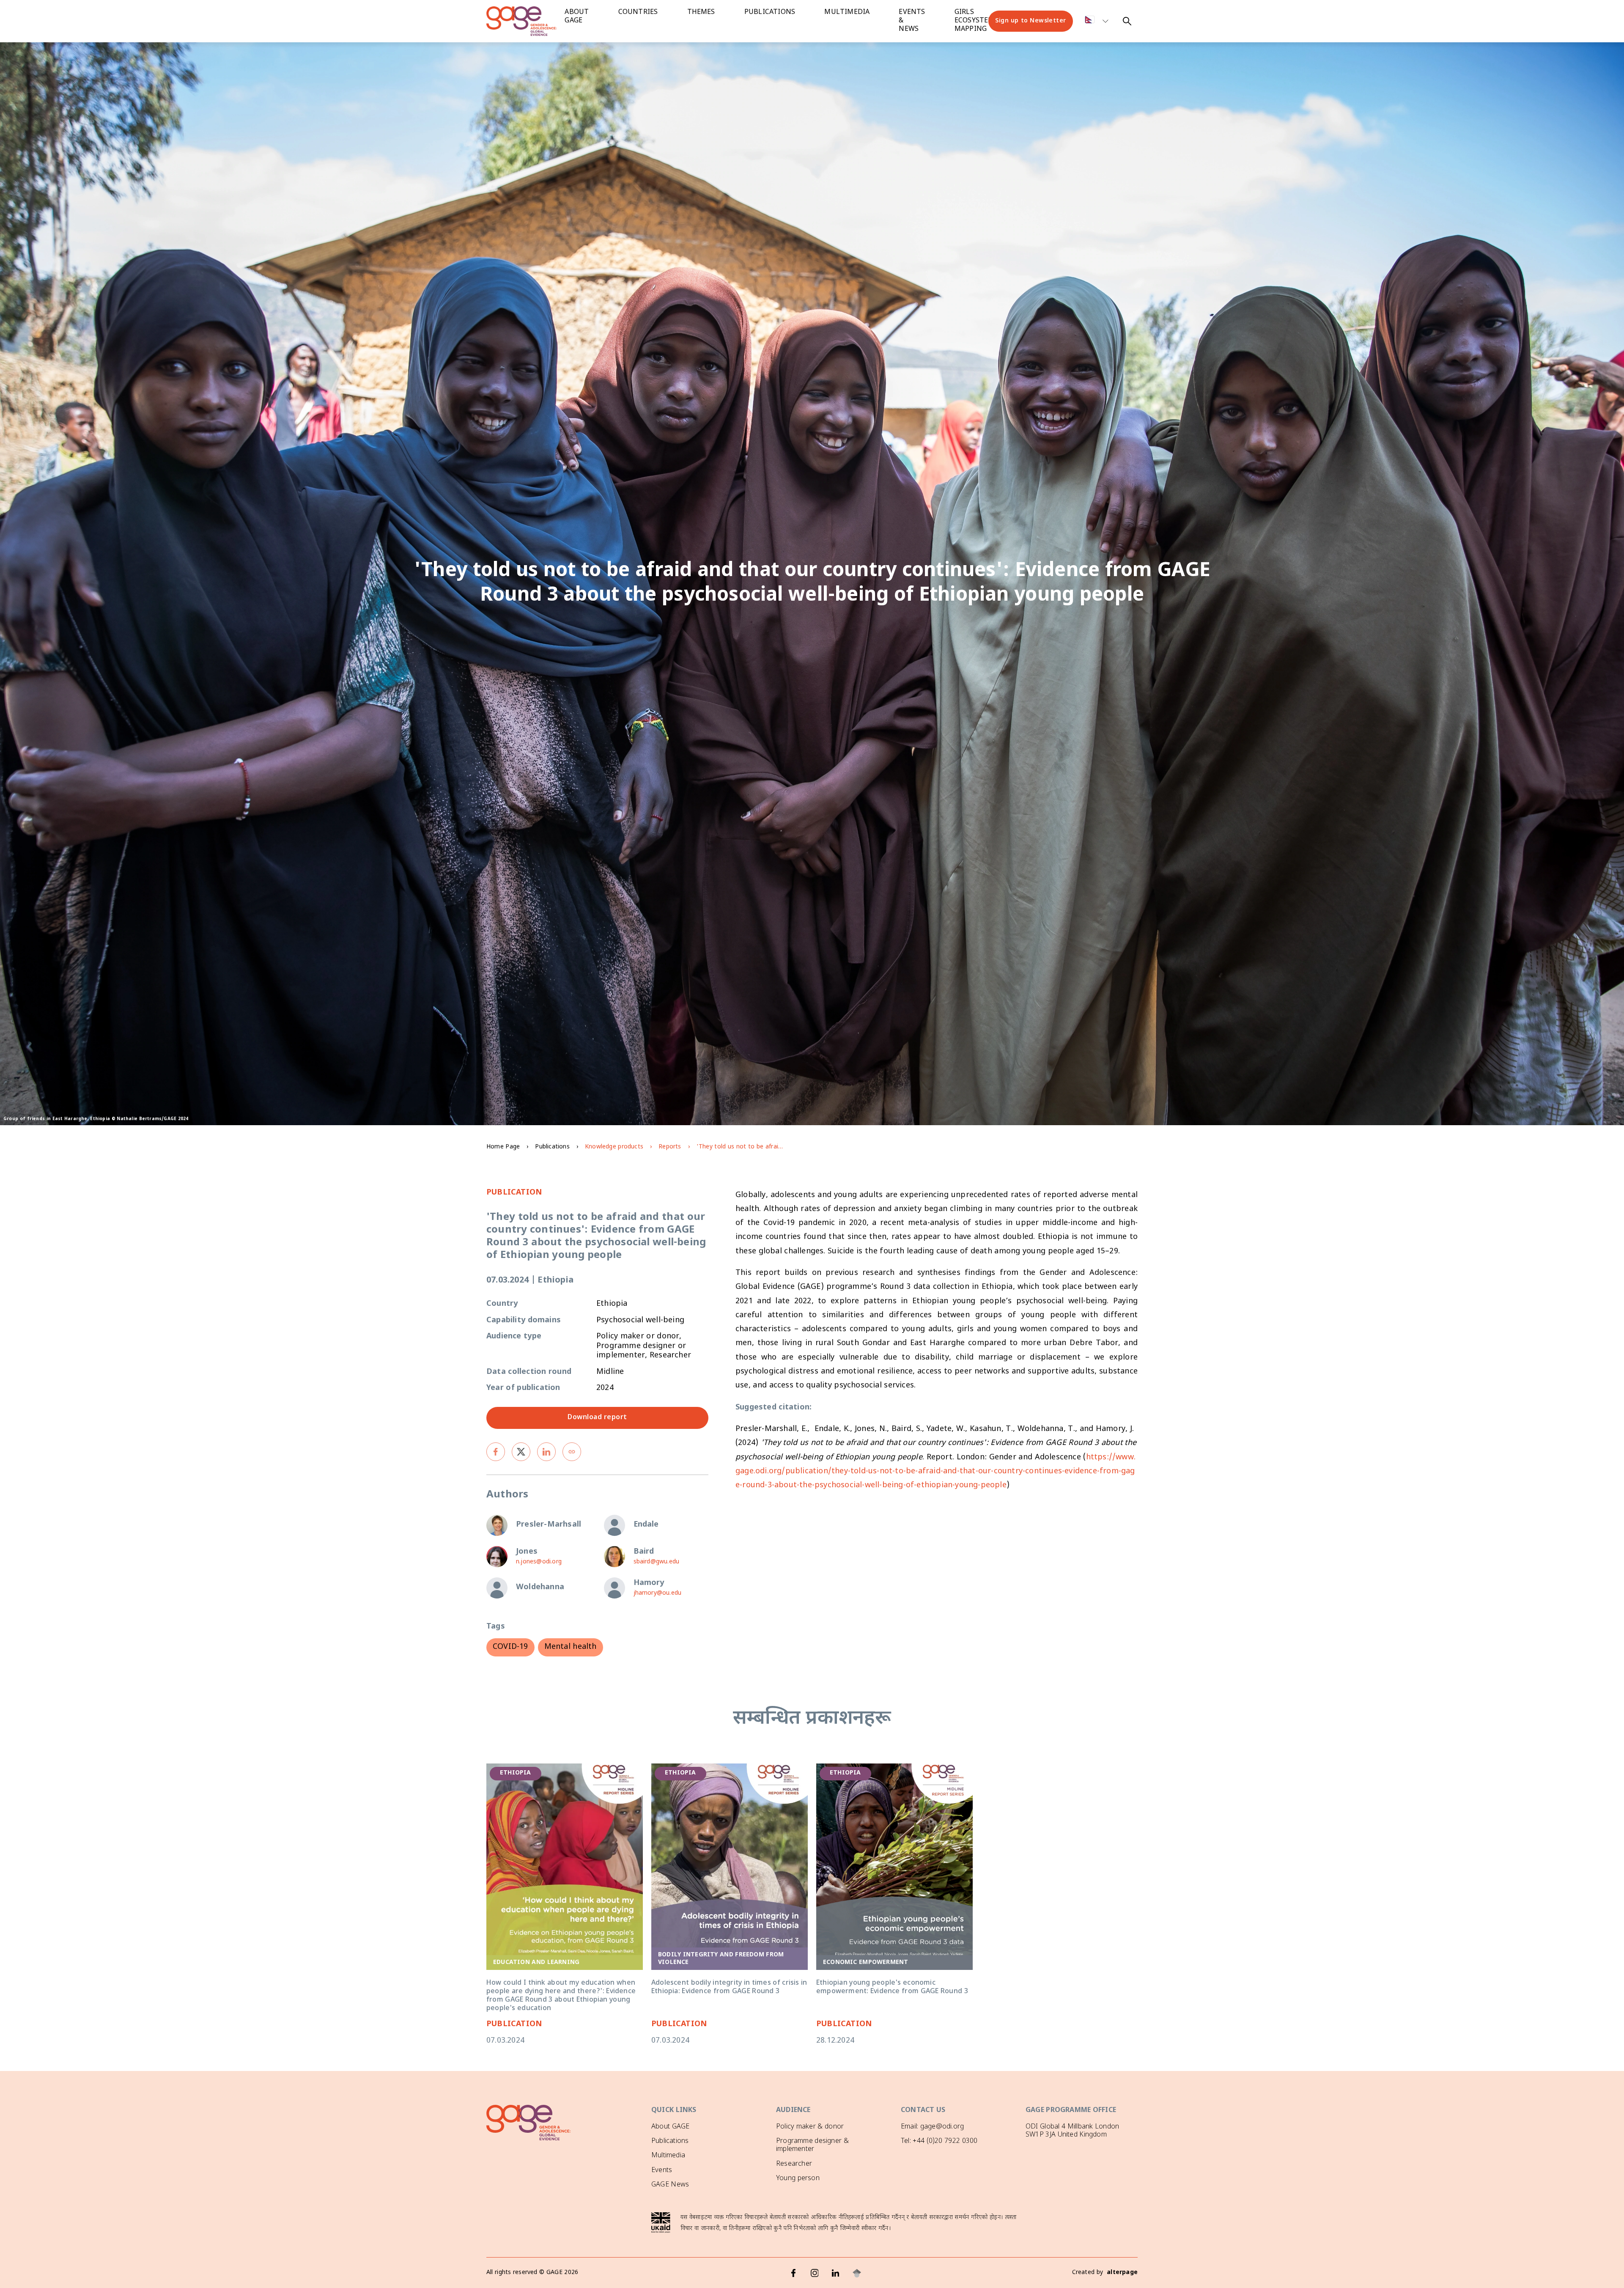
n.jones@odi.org (539, 1562)
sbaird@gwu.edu (657, 1562)
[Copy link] (572, 1452)
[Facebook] (793, 2273)
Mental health (571, 1647)
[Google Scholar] (857, 2273)
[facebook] (496, 1452)
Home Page (503, 1147)
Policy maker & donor (810, 2127)
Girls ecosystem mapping (975, 21)
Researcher (794, 2164)
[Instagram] (815, 2273)
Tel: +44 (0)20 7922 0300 (939, 2141)
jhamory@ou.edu (658, 1593)
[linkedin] (546, 1452)
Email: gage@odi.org (932, 2127)
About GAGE (670, 2127)
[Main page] (529, 21)
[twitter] (521, 1452)
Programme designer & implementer (812, 2145)
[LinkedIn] (836, 2273)
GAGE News (670, 2185)
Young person (798, 2179)
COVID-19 (510, 1647)
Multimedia (847, 12)
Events (662, 2171)
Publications (770, 12)
